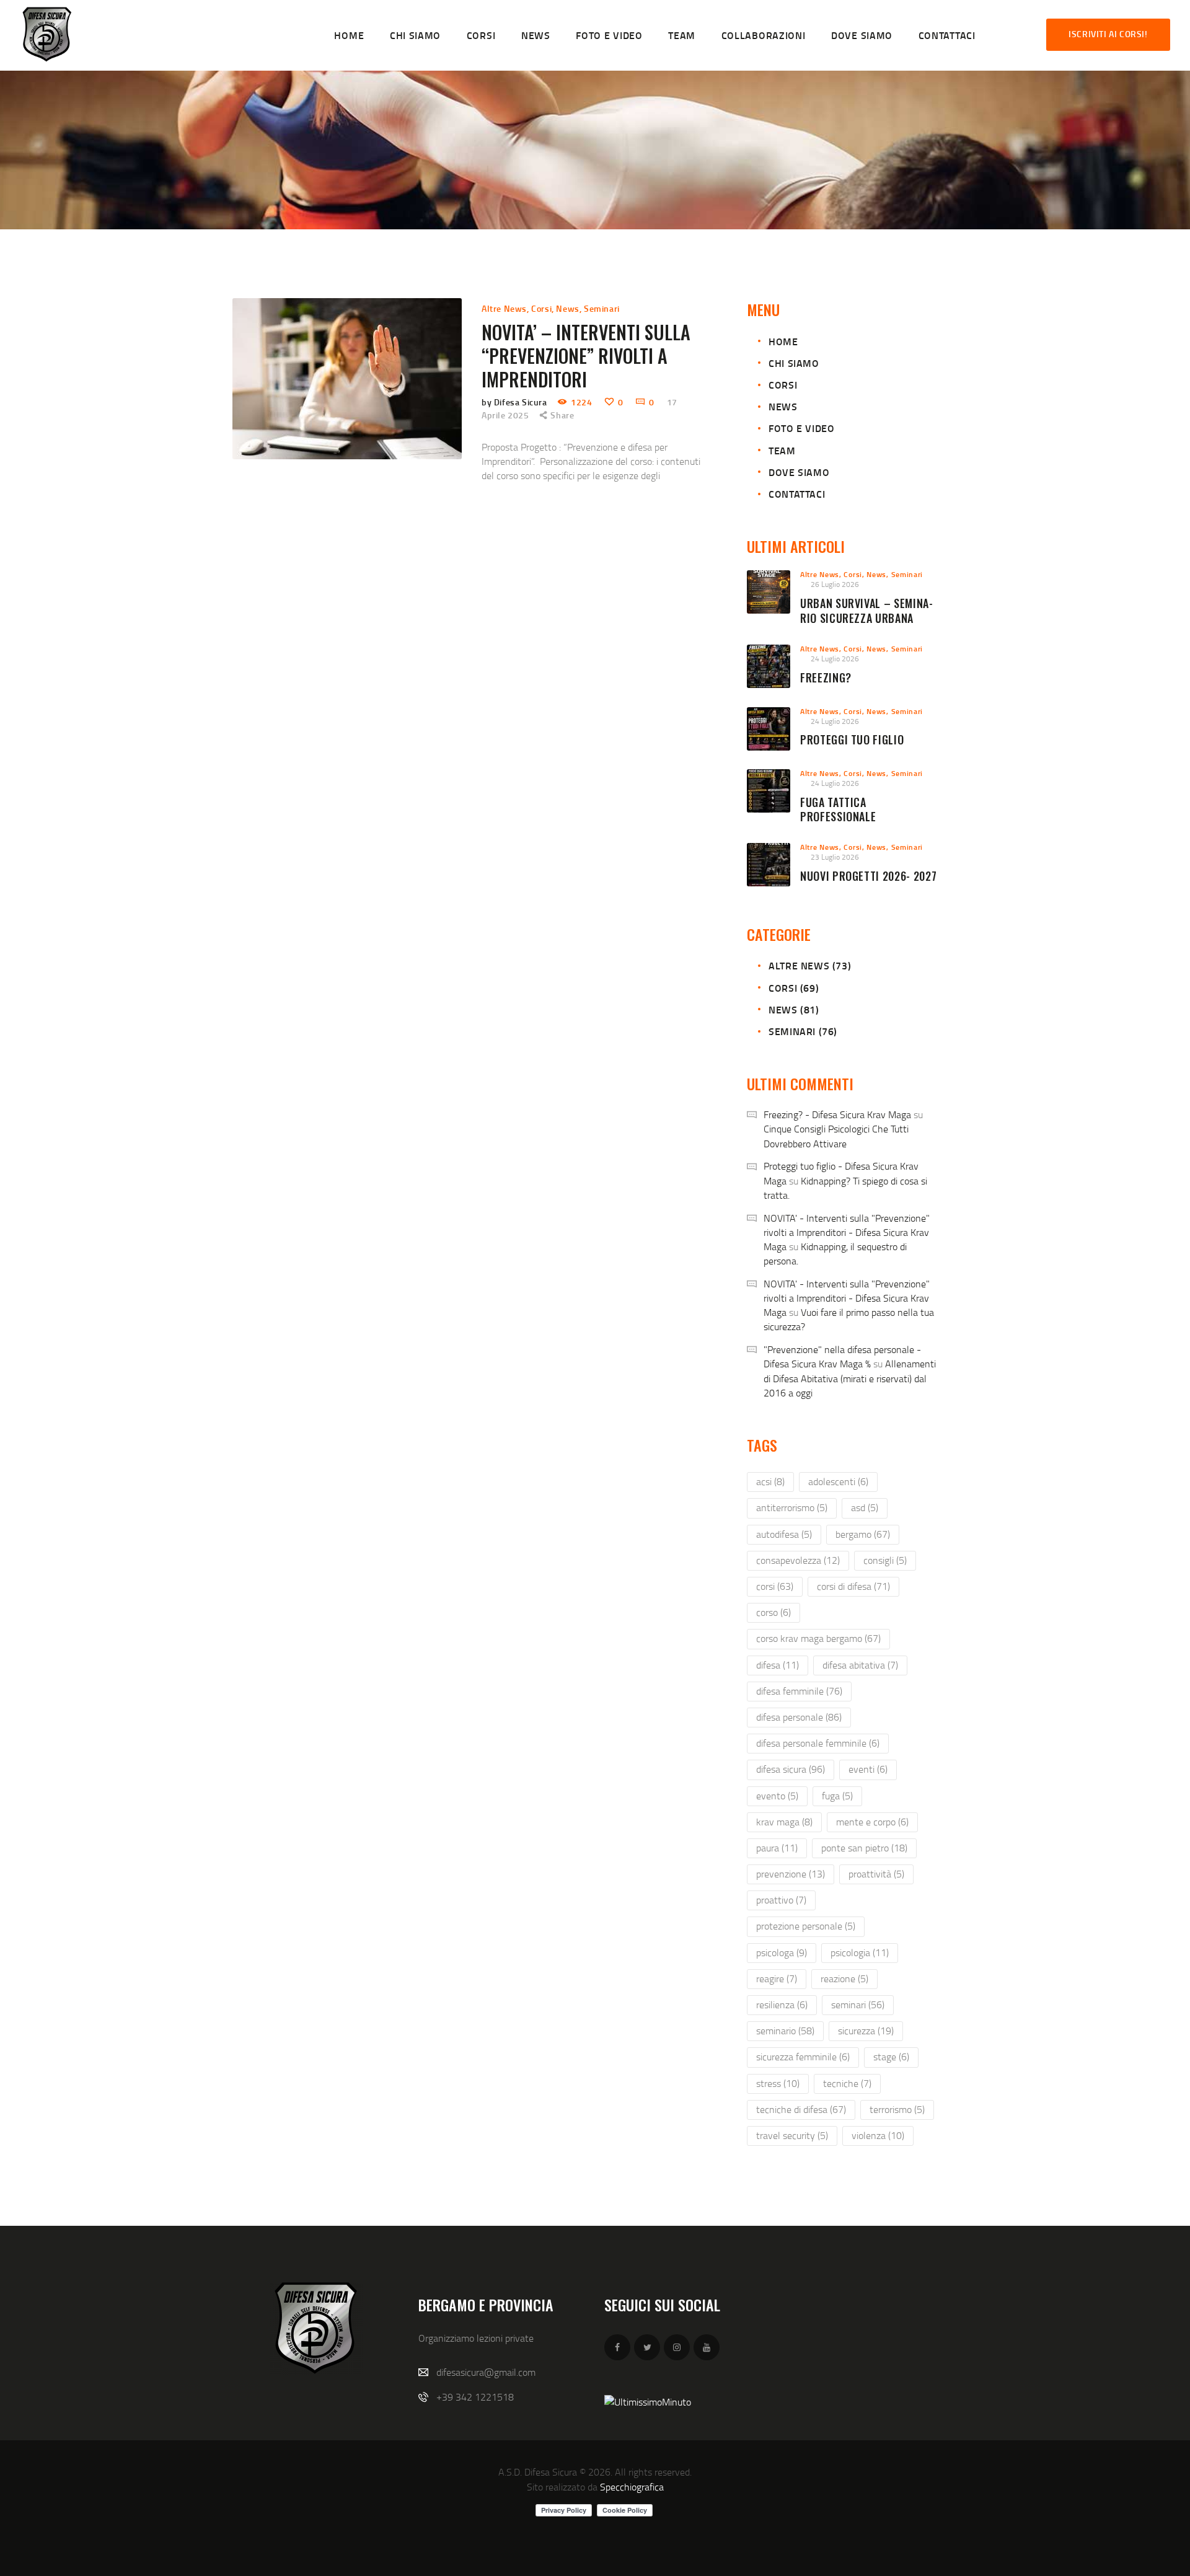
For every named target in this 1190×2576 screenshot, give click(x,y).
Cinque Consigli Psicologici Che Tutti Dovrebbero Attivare (836, 1136)
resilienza (782, 2005)
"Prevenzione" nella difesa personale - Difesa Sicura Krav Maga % (842, 1356)
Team (782, 450)
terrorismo (897, 2109)
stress (778, 2083)
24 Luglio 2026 (835, 659)
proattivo (781, 1900)
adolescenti (838, 1481)
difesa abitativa (860, 1665)
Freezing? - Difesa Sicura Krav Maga (837, 1114)
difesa (778, 1665)
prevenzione (791, 1874)
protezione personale (806, 1926)
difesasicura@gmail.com (486, 2372)
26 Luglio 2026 (835, 584)
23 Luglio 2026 (835, 857)
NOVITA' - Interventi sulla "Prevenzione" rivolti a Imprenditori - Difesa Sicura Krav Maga (847, 1232)
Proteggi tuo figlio (852, 740)
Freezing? (826, 678)
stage (891, 2057)
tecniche (847, 2083)
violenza (878, 2135)
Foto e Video (801, 428)
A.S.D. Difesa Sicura (538, 2472)
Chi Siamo (794, 363)
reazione (844, 1978)
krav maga (784, 1822)
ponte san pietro (864, 1848)
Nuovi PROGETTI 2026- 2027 (868, 876)
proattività (876, 1874)
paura (777, 1848)
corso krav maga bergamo (818, 1638)
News (567, 308)
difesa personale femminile (818, 1743)
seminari (858, 2005)
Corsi (541, 308)
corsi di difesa (853, 1586)
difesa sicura (791, 1769)
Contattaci (797, 494)
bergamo (863, 1534)
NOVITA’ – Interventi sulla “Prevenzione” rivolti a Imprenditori (586, 356)
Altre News (504, 308)
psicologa (782, 1952)
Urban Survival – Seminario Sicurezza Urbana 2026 (866, 618)
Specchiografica (632, 2487)
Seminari (602, 308)
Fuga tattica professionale (838, 810)
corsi (775, 1586)
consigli (885, 1560)
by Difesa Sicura (515, 402)
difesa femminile (799, 1691)
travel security (792, 2135)
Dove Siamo (799, 472)
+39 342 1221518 (475, 2397)
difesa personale (799, 1717)
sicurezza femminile (803, 2057)
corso (773, 1612)
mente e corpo (872, 1822)
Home (783, 341)
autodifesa (784, 1534)
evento (777, 1796)
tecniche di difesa (801, 2109)
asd (865, 1507)
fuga (837, 1796)
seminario (785, 2031)
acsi (770, 1481)
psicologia (860, 1952)
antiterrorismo (792, 1507)
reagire (777, 1978)
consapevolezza (798, 1560)
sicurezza (866, 2031)
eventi (868, 1769)
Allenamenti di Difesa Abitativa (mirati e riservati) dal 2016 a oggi (850, 1378)
